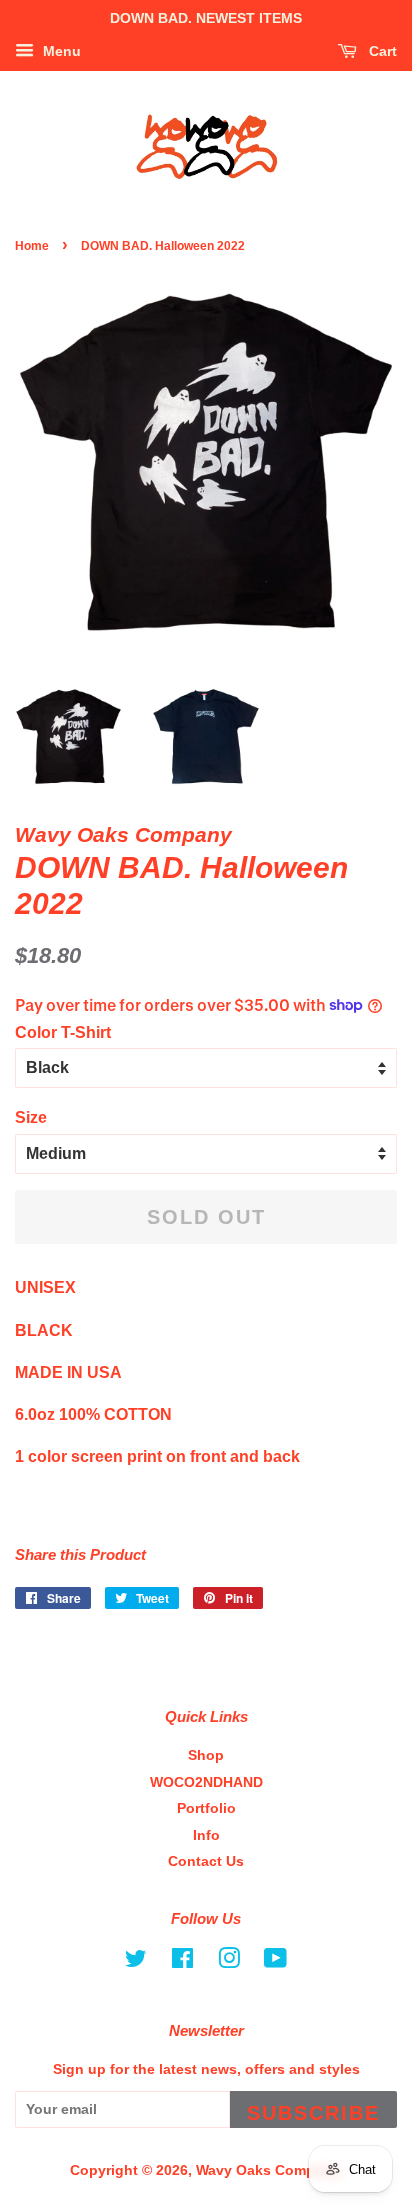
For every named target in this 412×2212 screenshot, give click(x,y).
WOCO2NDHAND (206, 1782)
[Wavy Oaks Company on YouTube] (275, 1962)
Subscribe (313, 2113)
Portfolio (206, 1808)
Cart (381, 51)
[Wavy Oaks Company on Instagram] (229, 1962)
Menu (60, 51)
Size (31, 1117)
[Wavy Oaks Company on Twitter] (136, 1962)
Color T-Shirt (63, 1032)
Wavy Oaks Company (267, 2170)
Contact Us (206, 1861)
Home (32, 246)
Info (206, 1835)
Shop (206, 1755)
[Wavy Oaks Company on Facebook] (182, 1962)
